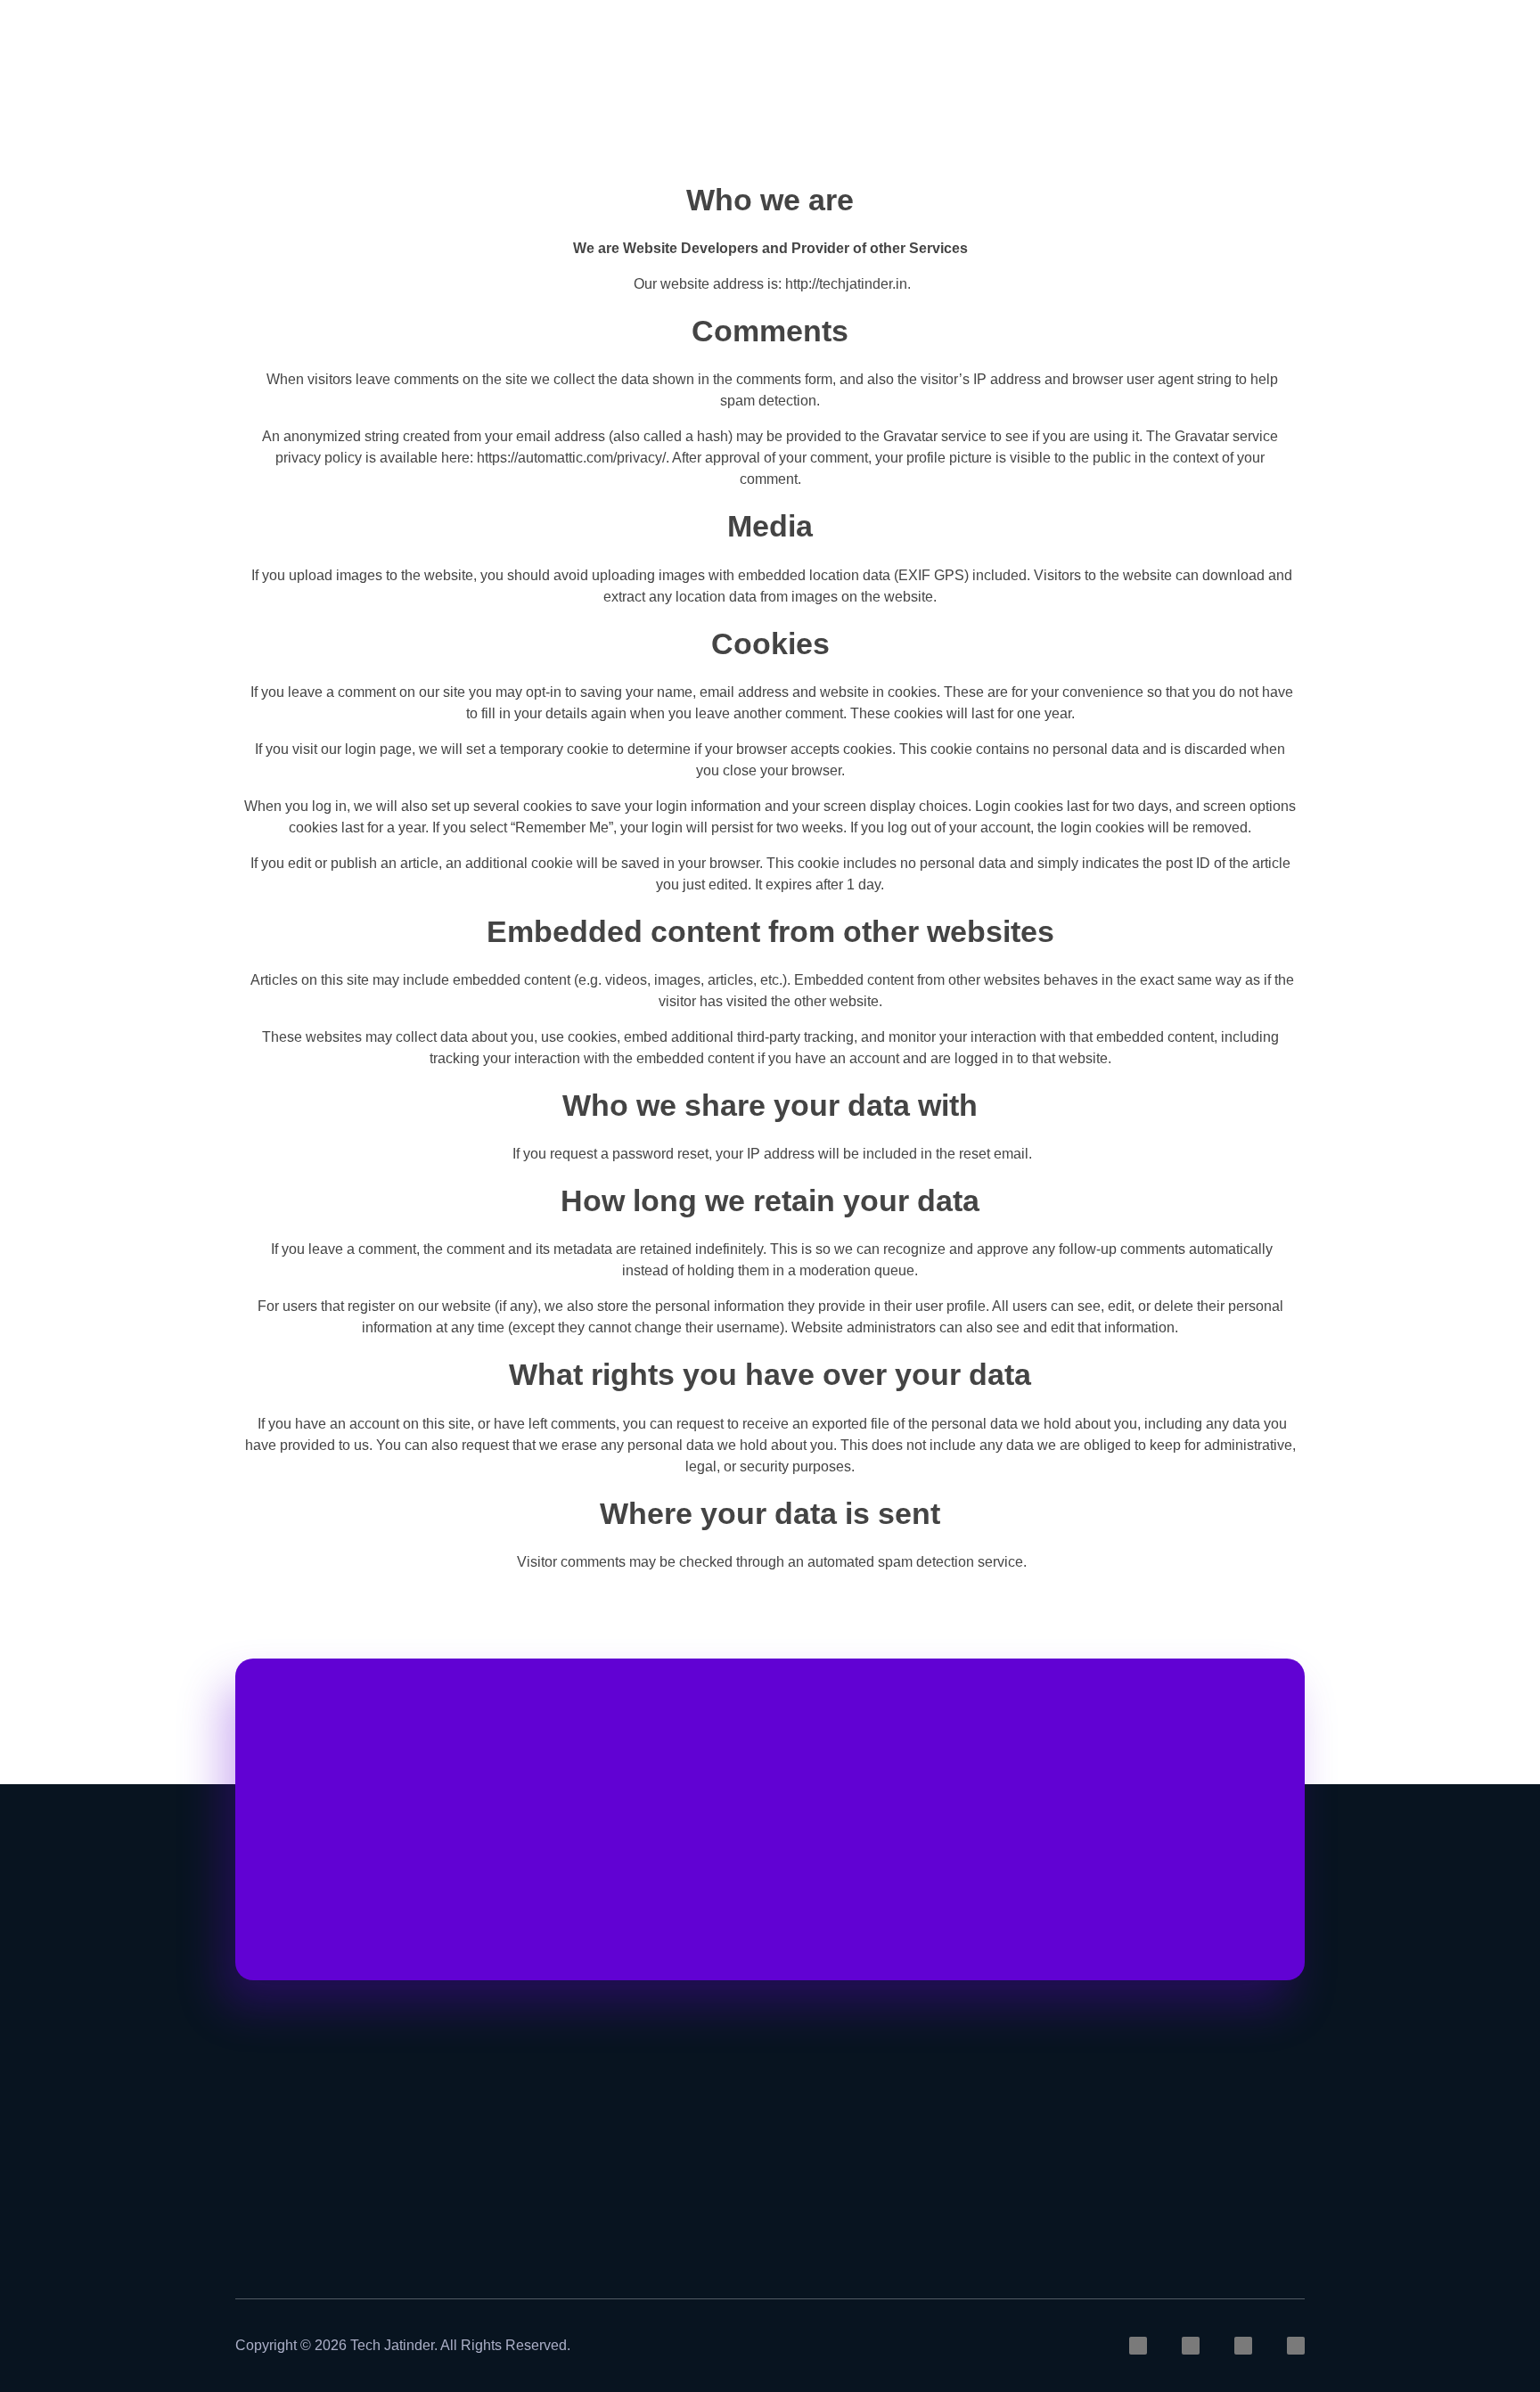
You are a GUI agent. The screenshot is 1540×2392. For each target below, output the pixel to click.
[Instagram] (1138, 2346)
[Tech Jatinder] (270, 51)
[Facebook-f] (1243, 2346)
